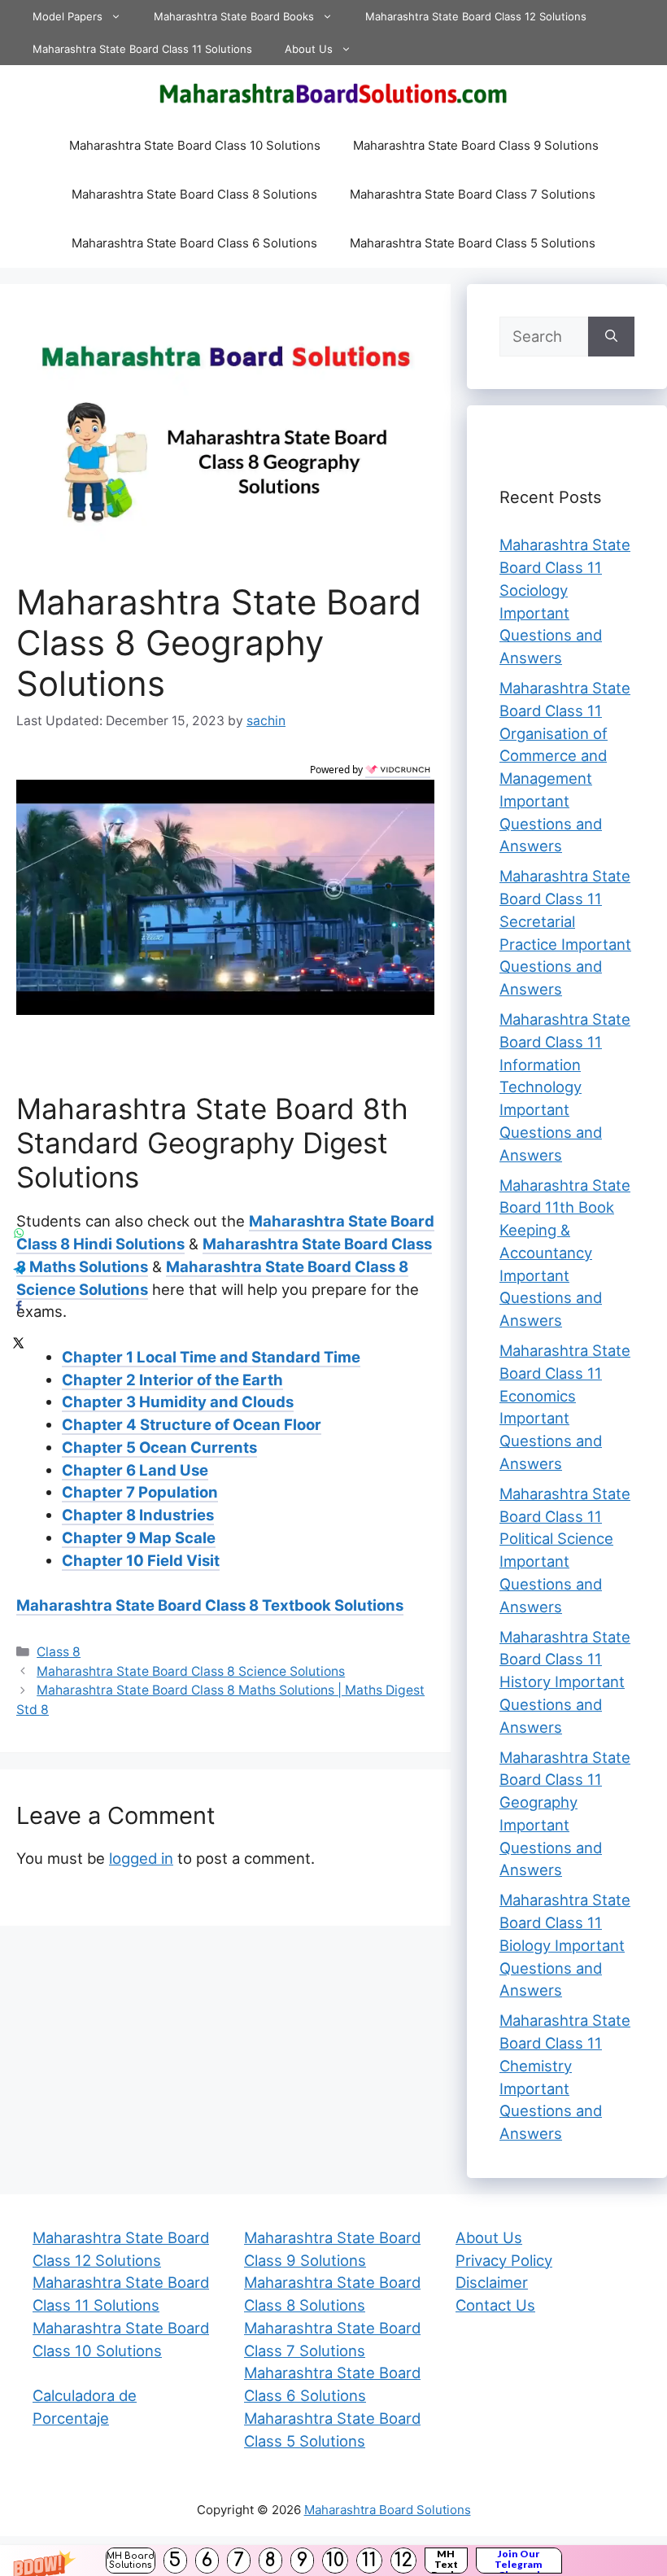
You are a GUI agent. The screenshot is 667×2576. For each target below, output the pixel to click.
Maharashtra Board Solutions (388, 2510)
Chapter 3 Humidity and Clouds (178, 1402)
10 (335, 2560)
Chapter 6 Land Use (135, 1470)
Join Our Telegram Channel (519, 2561)
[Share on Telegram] (18, 1270)
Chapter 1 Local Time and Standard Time (211, 1357)
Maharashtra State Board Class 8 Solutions (194, 194)
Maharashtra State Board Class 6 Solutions (194, 243)
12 (403, 2560)
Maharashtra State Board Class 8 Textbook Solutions (210, 1605)
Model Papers (68, 16)
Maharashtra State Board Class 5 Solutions (473, 243)
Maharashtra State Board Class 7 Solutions (473, 194)
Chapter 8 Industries (138, 1515)
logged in (141, 1858)
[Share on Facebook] (18, 1307)
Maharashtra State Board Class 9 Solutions (476, 145)
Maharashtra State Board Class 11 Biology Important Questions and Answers (565, 1945)
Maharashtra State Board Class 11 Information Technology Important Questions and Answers (565, 1087)
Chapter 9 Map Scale (139, 1537)
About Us (309, 49)
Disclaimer (492, 2282)
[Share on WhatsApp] (18, 1233)
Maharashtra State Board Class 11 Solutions (142, 49)
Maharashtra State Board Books (234, 16)
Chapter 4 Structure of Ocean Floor (192, 1424)
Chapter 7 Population (140, 1492)
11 (369, 2560)
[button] (333, 2561)
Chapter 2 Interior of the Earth (172, 1380)
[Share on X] (18, 1343)
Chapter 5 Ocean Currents (159, 1447)
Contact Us (495, 2305)
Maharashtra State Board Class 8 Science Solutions (191, 1671)
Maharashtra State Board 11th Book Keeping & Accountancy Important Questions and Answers (565, 1253)
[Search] (611, 337)
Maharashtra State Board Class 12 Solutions (476, 16)
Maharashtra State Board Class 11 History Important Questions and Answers (565, 1682)
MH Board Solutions (131, 2561)
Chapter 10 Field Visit (141, 1560)
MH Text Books (446, 2561)
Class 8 (59, 1652)
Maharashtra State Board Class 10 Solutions (195, 145)
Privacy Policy (504, 2260)
